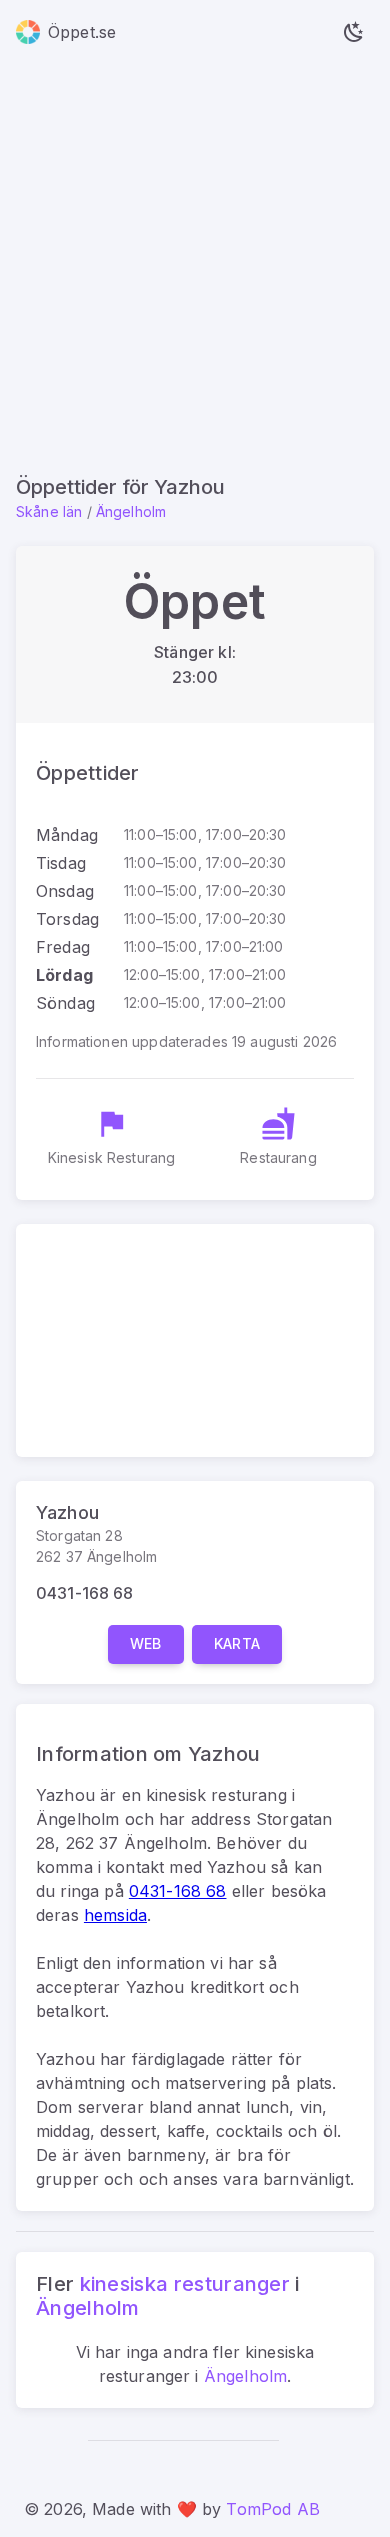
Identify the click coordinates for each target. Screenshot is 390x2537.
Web (146, 1643)
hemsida (115, 1915)
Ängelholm (131, 511)
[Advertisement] (195, 269)
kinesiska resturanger (185, 2284)
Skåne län (49, 511)
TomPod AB (272, 2509)
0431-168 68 (85, 1593)
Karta (237, 1643)
